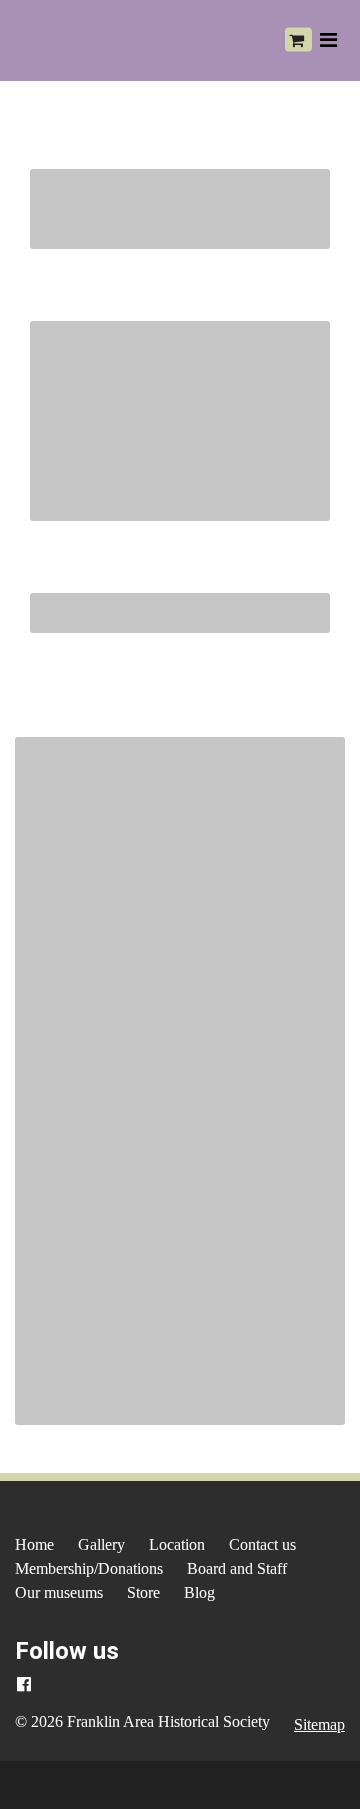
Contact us (262, 1544)
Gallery (101, 1544)
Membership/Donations (89, 1568)
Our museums (59, 1592)
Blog (199, 1592)
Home (34, 1544)
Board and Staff (237, 1568)
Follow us (67, 1651)
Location (177, 1544)
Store (143, 1592)
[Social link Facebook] (24, 1685)
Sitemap (319, 1724)
